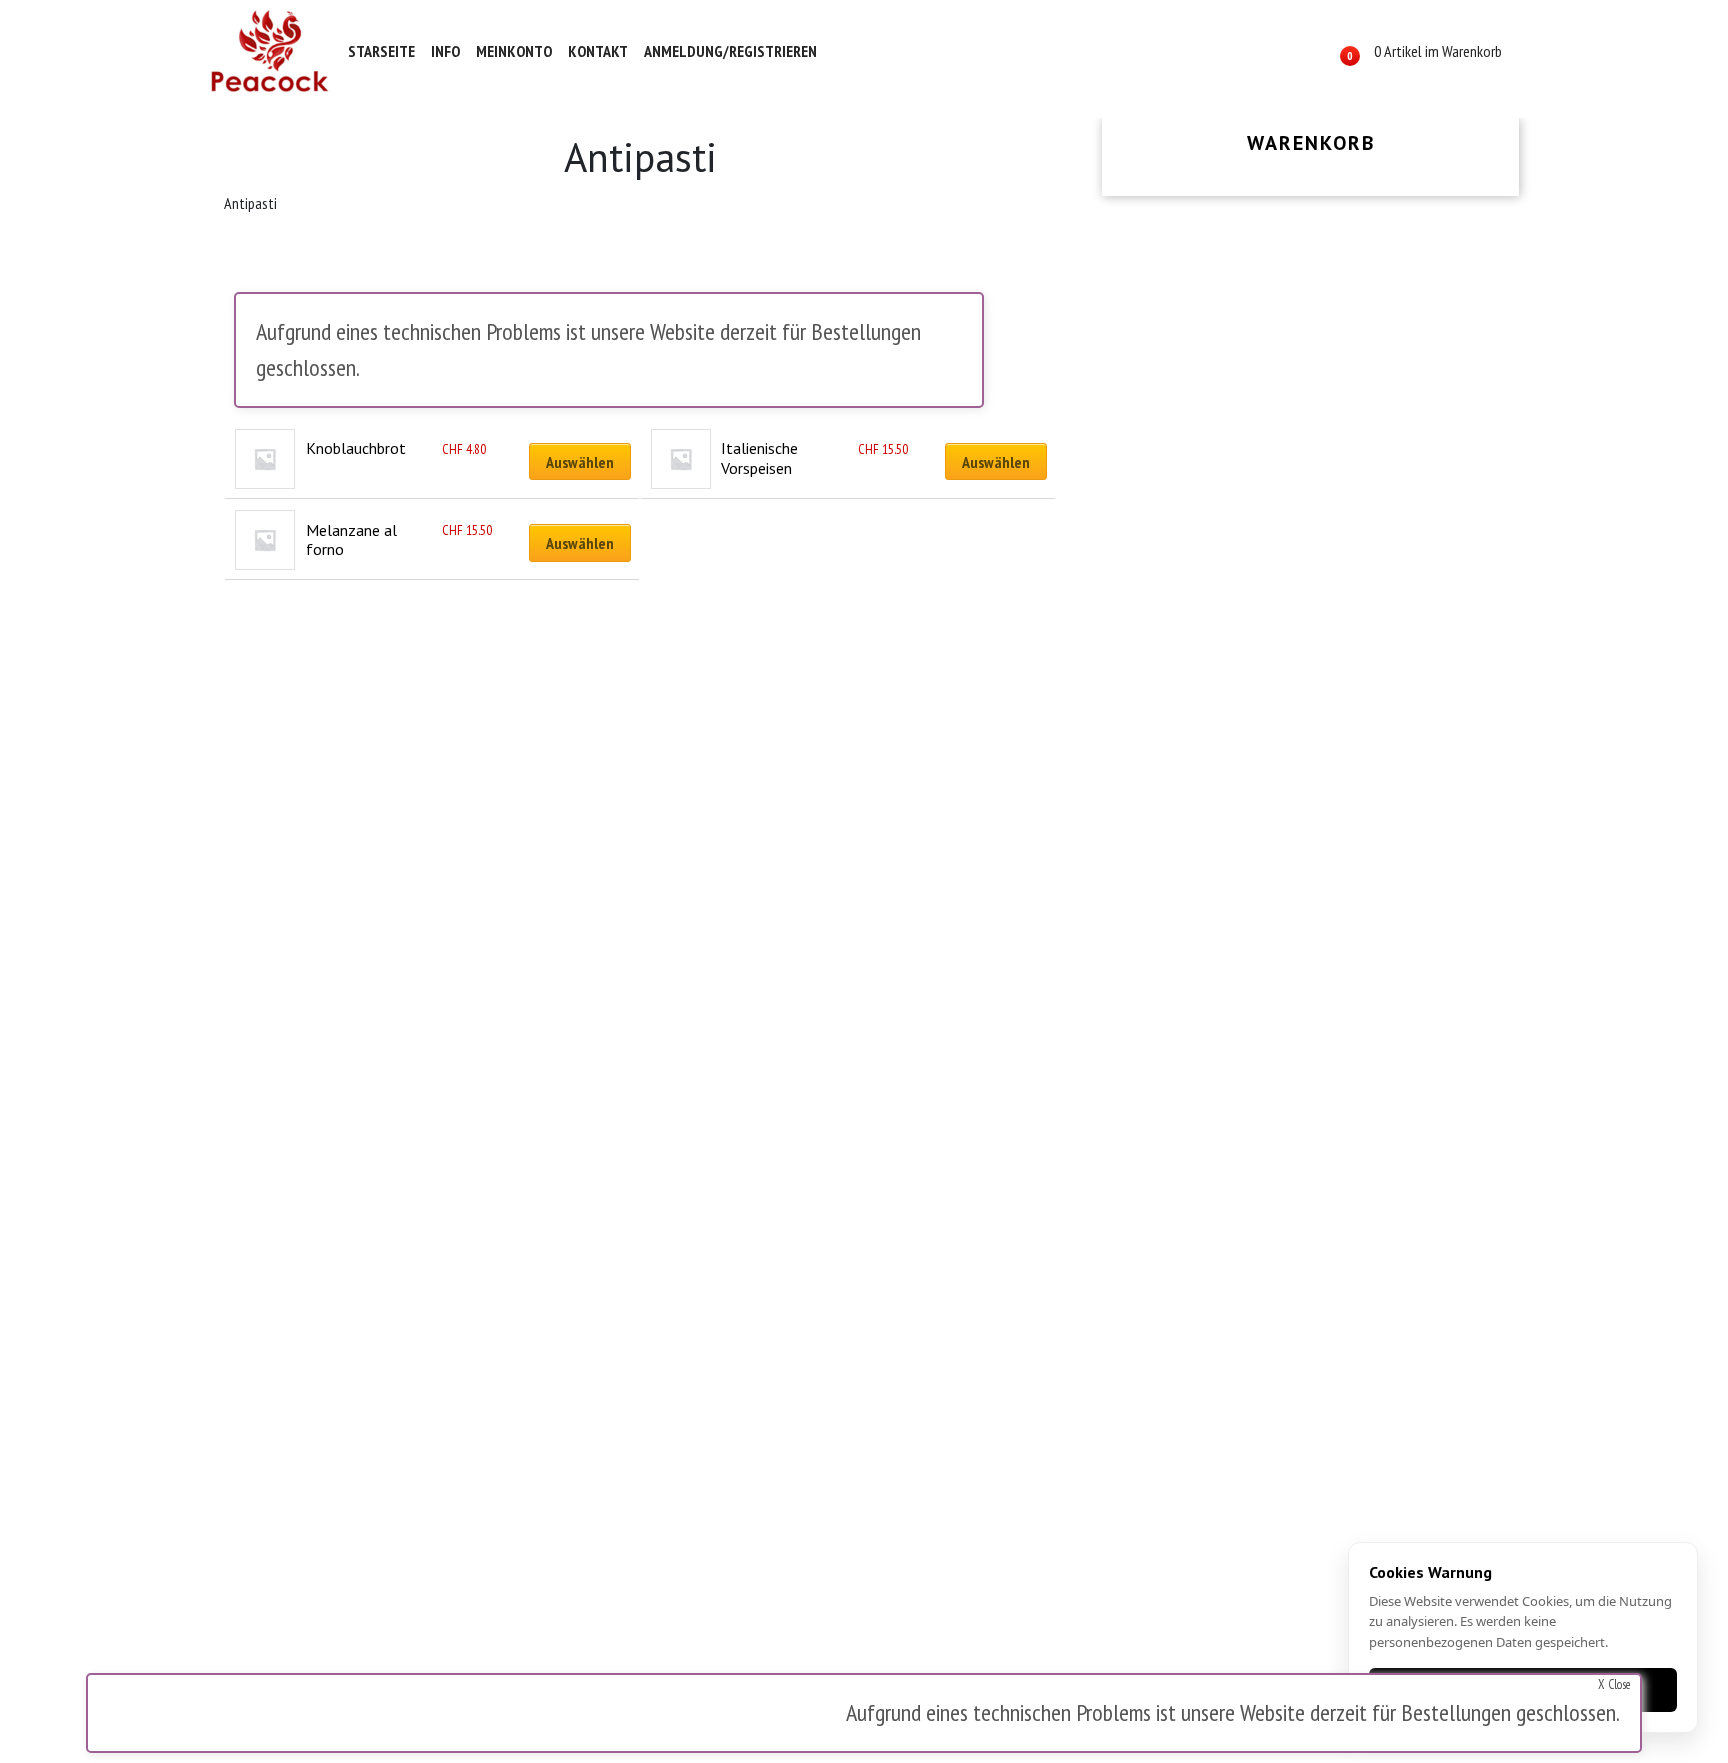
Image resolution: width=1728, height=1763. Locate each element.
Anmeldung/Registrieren (730, 51)
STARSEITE (381, 51)
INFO (445, 51)
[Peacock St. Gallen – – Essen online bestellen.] (270, 51)
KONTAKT (598, 51)
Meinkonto (514, 51)
